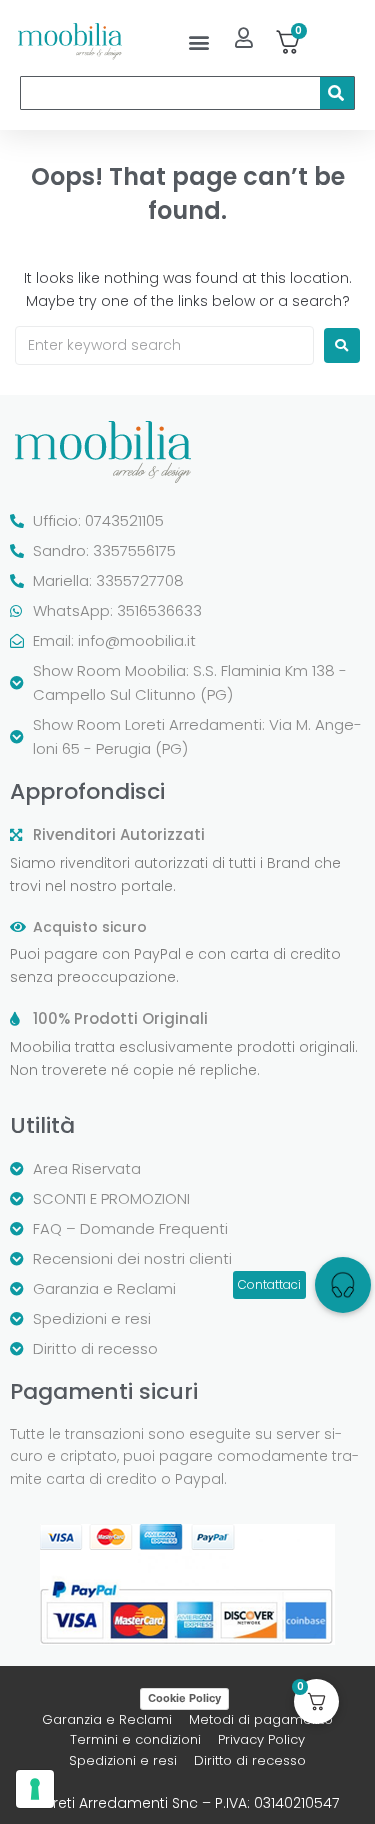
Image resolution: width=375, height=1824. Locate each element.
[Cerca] (337, 93)
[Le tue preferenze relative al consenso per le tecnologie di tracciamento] (35, 1789)
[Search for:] (164, 345)
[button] (198, 41)
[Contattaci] (343, 1285)
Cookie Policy (184, 1698)
